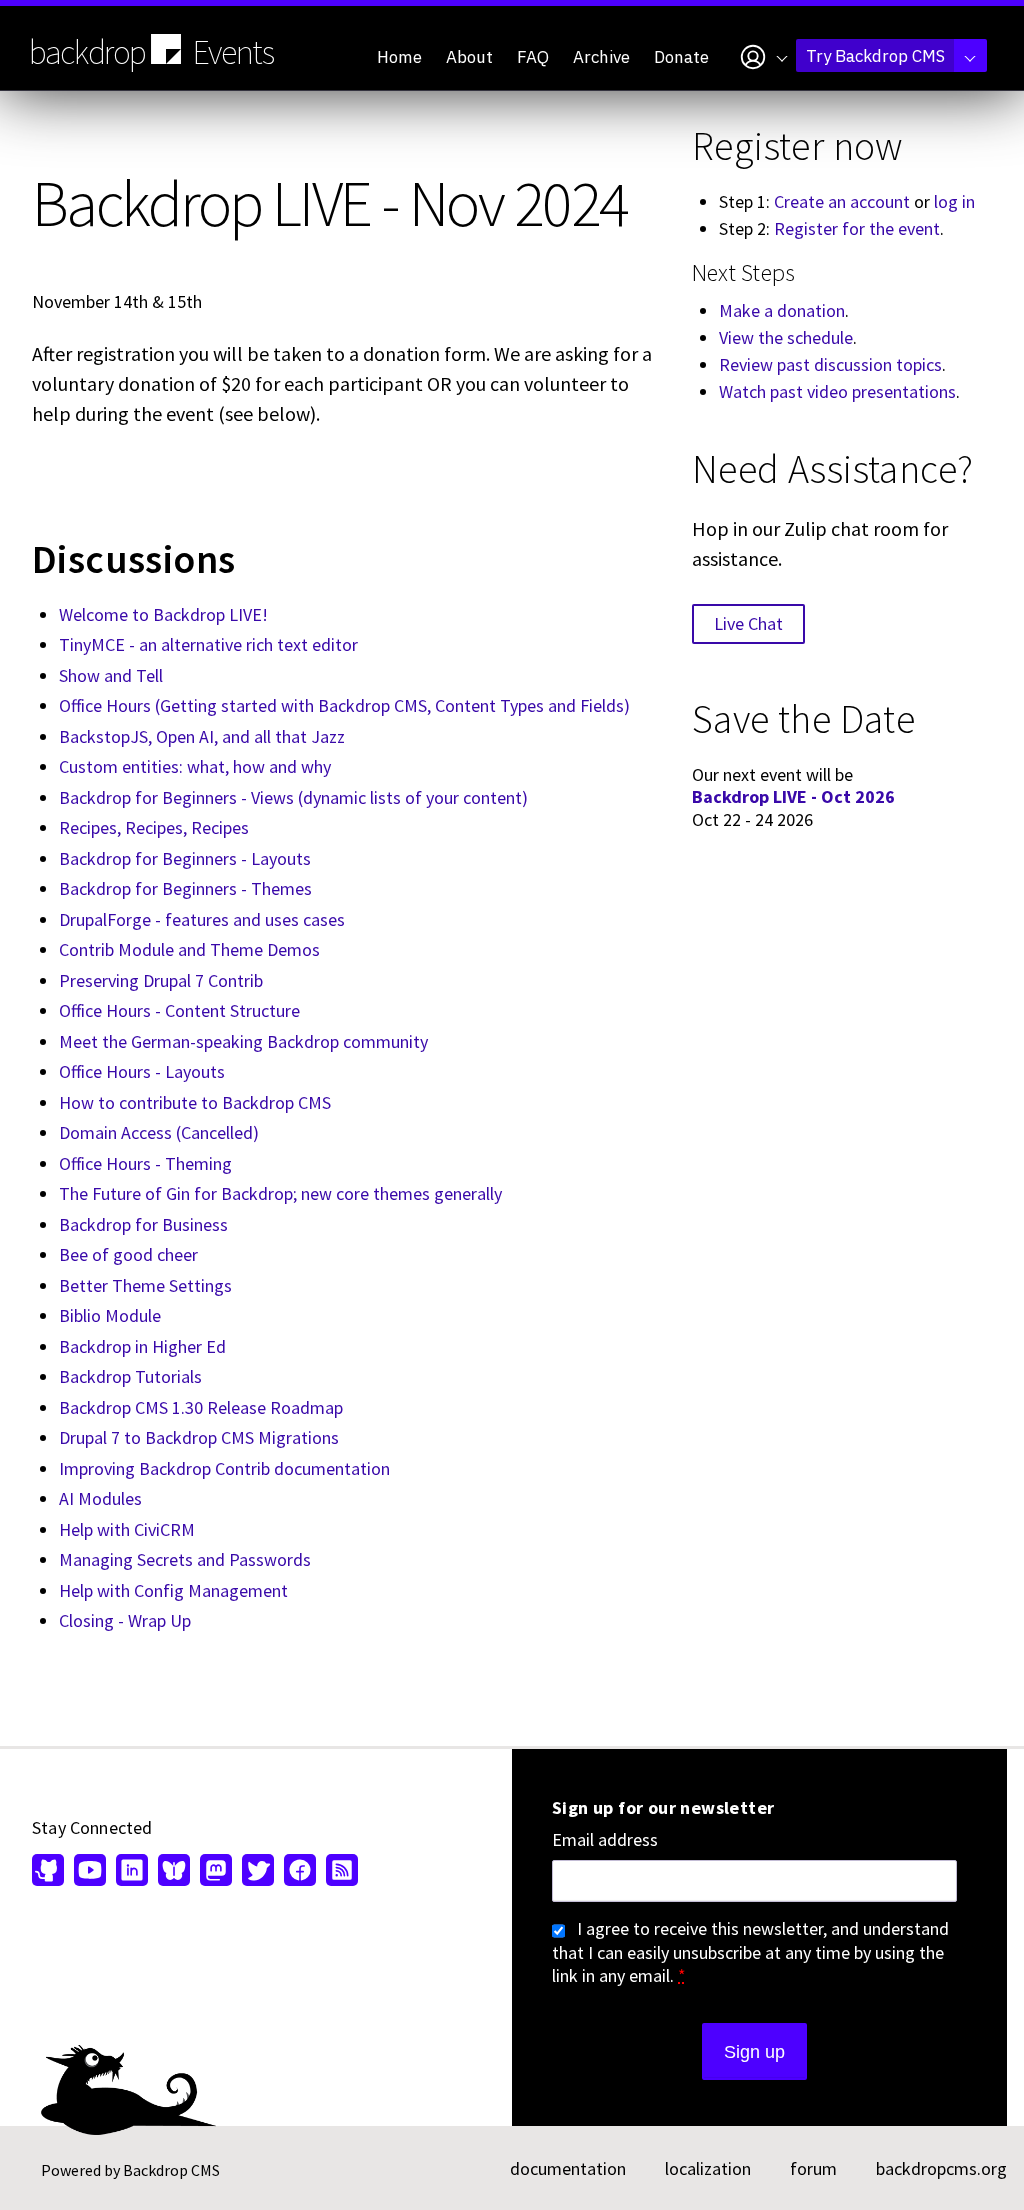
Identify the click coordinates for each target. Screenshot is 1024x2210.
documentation (568, 2168)
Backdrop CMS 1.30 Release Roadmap (201, 1407)
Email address (605, 1840)
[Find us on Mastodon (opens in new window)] (216, 1872)
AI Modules (100, 1498)
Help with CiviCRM (127, 1529)
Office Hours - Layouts (142, 1071)
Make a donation (782, 310)
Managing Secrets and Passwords (185, 1559)
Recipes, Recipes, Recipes (154, 827)
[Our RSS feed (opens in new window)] (339, 1872)
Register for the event (857, 228)
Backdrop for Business (143, 1224)
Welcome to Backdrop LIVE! (163, 614)
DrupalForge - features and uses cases (202, 919)
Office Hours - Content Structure (179, 1010)
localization (708, 2168)
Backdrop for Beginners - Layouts (185, 858)
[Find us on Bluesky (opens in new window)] (174, 1872)
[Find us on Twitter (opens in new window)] (258, 1872)
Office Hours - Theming (145, 1163)
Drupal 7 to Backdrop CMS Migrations (199, 1437)
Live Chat (748, 623)
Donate (681, 57)
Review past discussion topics (830, 364)
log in (954, 201)
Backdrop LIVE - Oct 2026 (793, 796)
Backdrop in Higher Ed (142, 1346)
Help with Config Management (173, 1590)
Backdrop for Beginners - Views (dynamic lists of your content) (293, 797)
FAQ (533, 57)
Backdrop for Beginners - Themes (185, 888)
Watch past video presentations (837, 391)
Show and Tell (111, 675)
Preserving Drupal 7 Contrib (161, 980)
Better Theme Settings (145, 1285)
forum (813, 2168)
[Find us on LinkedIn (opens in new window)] (132, 1872)
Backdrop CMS (171, 2170)
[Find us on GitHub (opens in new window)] (50, 1872)
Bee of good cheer (128, 1254)
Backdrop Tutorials (130, 1376)
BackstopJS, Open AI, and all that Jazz (202, 736)
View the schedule (786, 337)
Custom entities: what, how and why (195, 766)
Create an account (842, 201)
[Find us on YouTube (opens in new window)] (90, 1872)
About (469, 57)
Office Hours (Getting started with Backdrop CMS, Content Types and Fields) (344, 705)
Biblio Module (110, 1315)
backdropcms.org (941, 2168)
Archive (601, 57)
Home (399, 57)
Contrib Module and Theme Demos (189, 949)
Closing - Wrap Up (125, 1620)
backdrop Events (151, 52)
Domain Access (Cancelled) (159, 1132)
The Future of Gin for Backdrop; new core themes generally (280, 1193)
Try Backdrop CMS (875, 56)
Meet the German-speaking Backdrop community (243, 1041)
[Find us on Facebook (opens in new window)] (300, 1872)
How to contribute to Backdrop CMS (195, 1102)
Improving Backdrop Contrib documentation (224, 1468)
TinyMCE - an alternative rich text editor (208, 644)
